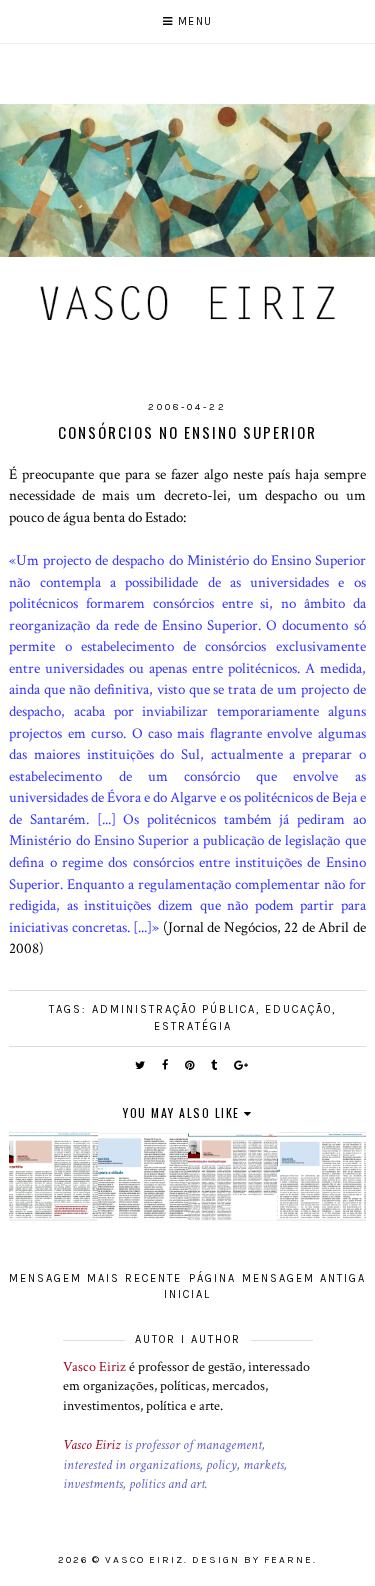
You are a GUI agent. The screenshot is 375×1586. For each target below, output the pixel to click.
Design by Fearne (252, 1560)
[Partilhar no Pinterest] (190, 1065)
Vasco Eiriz (94, 1367)
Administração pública (174, 1009)
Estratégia (193, 1026)
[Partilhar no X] (141, 1065)
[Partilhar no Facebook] (166, 1065)
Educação (298, 1009)
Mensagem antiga (304, 1278)
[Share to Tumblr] (215, 1065)
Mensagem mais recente (95, 1278)
